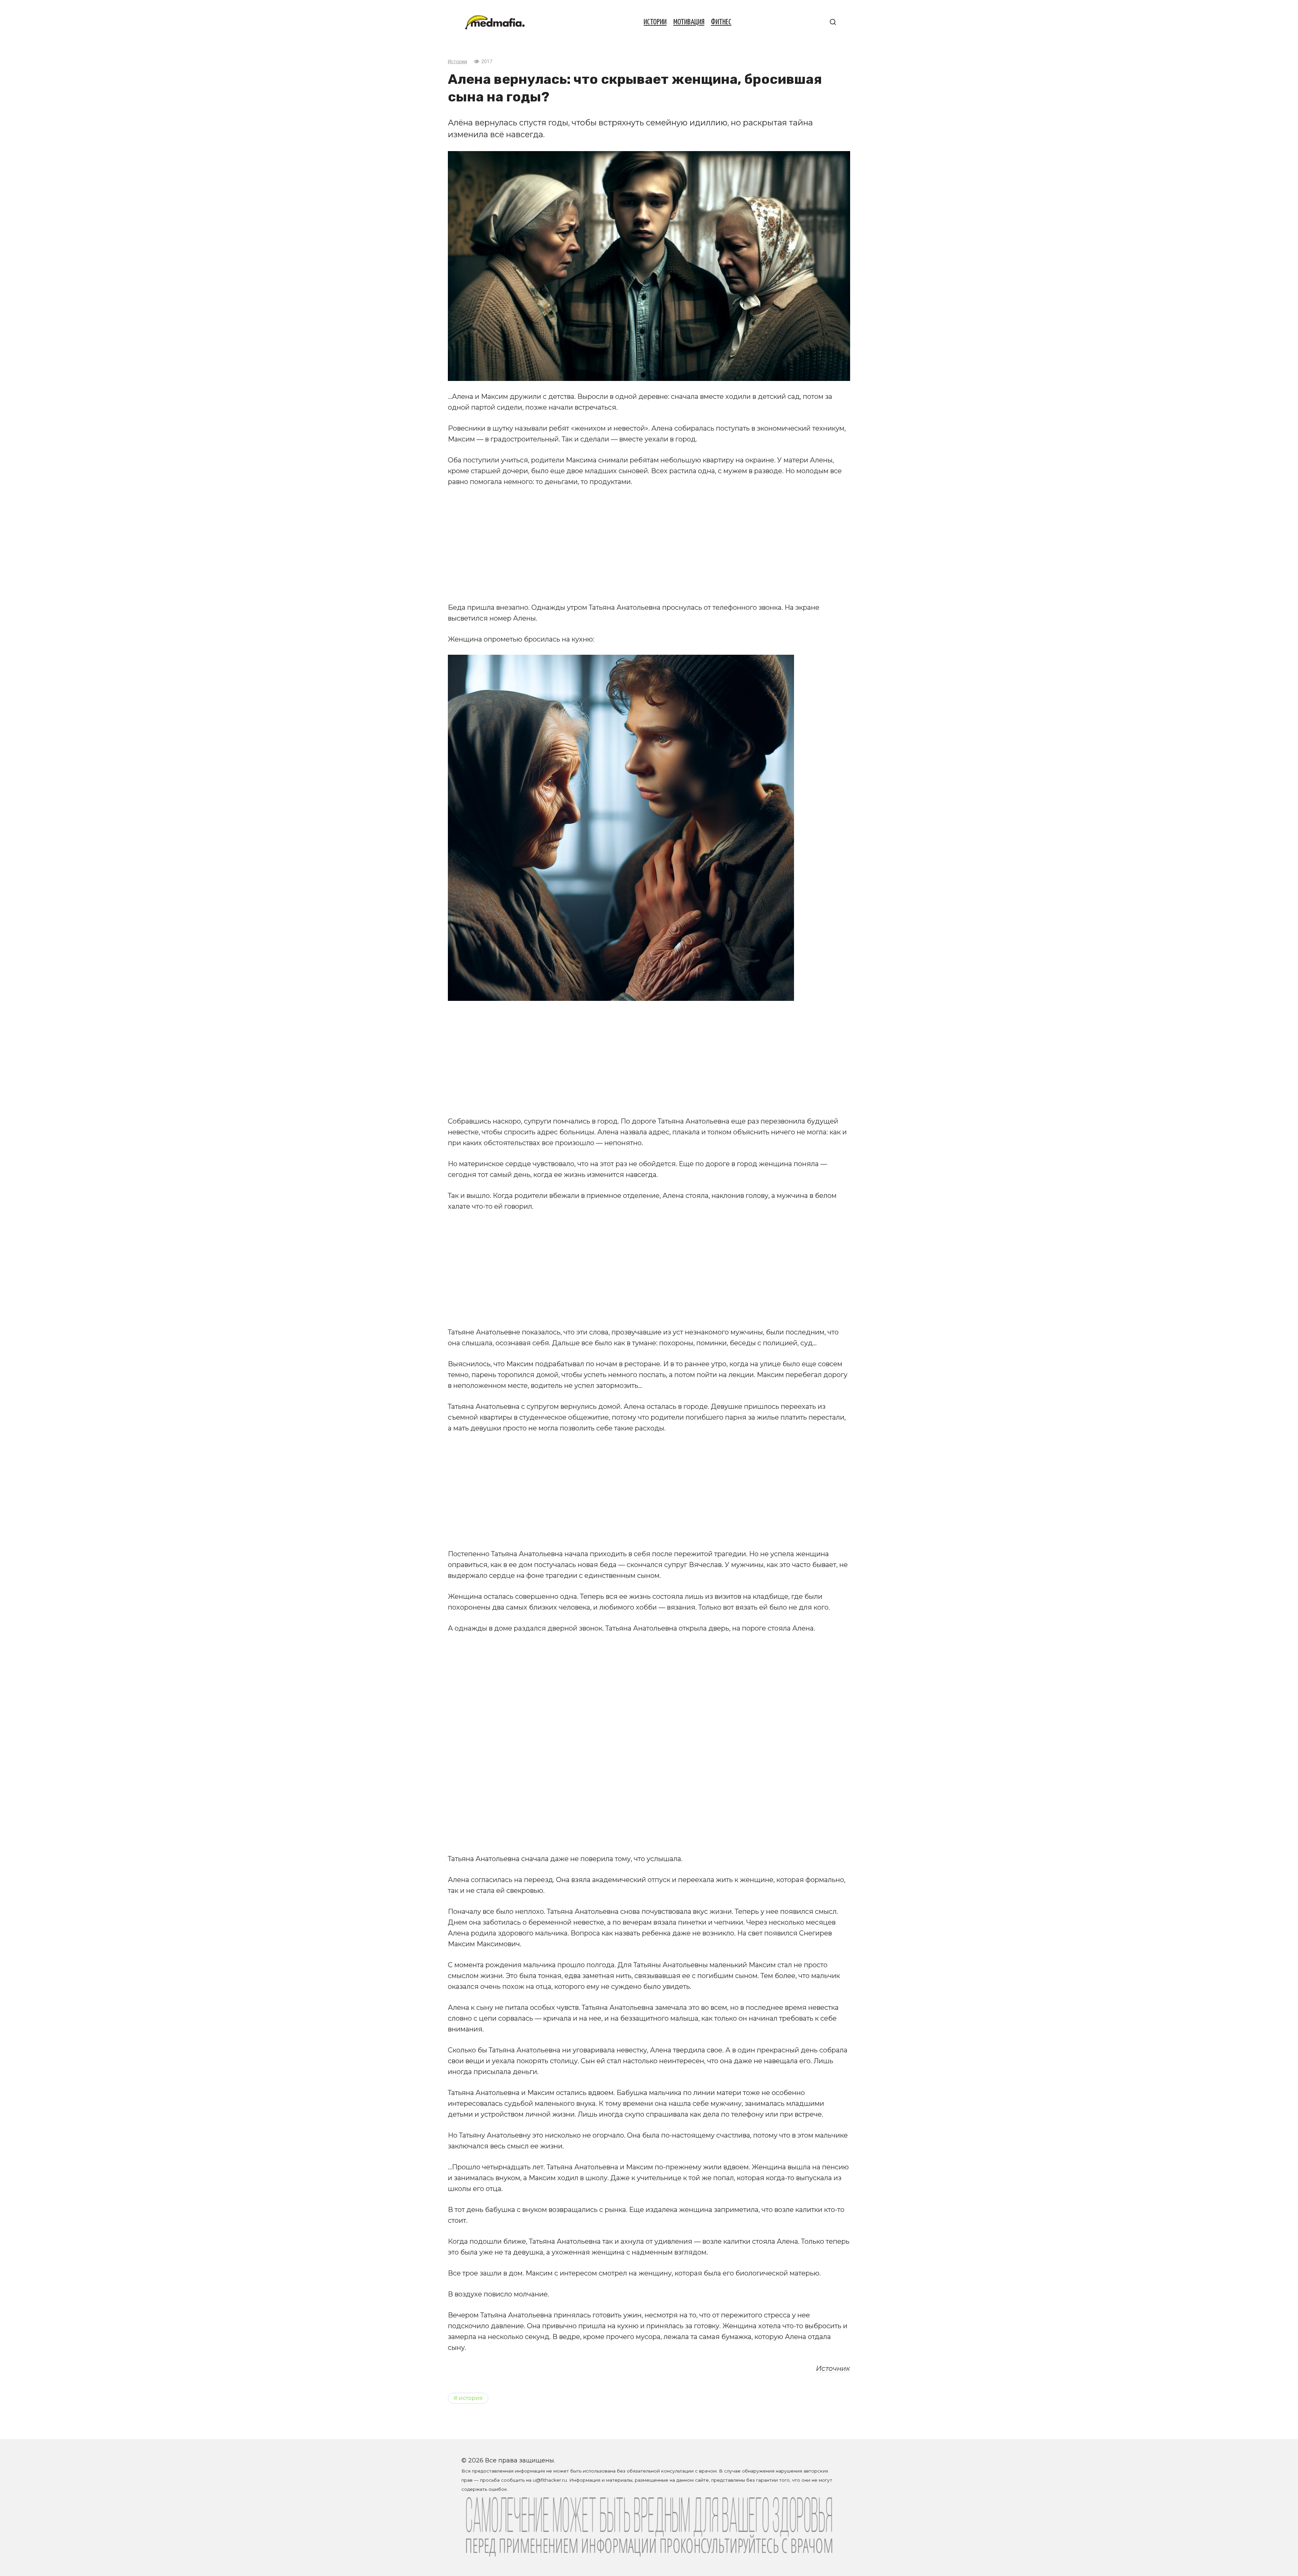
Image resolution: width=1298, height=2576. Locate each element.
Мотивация (689, 22)
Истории (655, 22)
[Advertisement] (649, 545)
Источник (833, 2368)
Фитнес (721, 22)
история (471, 2398)
